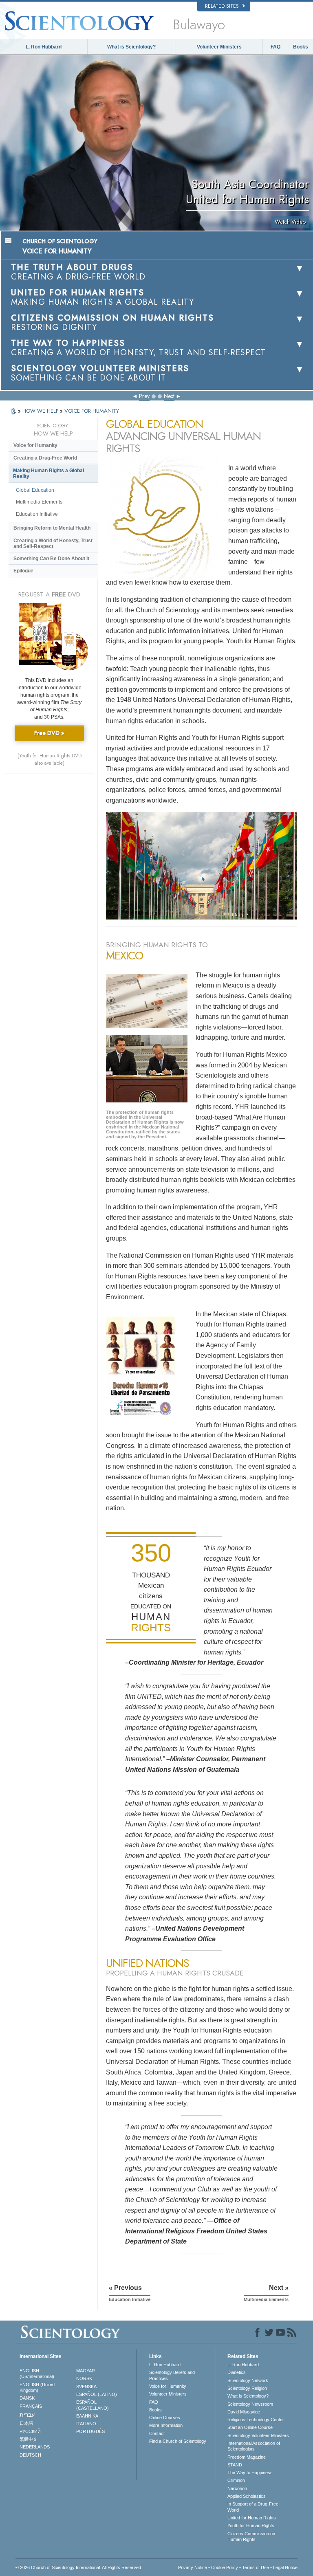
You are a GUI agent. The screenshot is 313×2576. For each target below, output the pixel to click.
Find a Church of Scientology (178, 2441)
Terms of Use (256, 2567)
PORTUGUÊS (90, 2431)
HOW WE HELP (41, 411)
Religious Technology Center (256, 2420)
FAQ (276, 47)
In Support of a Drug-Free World (253, 2507)
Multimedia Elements (39, 502)
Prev (144, 396)
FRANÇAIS (31, 2406)
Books (301, 47)
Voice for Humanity (35, 445)
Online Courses (165, 2418)
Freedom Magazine (247, 2457)
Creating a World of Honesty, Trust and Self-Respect (53, 543)
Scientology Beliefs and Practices (172, 2375)
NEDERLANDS (35, 2447)
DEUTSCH (30, 2455)
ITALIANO (86, 2424)
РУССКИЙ (30, 2431)
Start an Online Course (250, 2427)
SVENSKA (86, 2387)
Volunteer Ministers (219, 47)
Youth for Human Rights (251, 2525)
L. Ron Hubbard (44, 47)
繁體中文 (29, 2439)
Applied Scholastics (247, 2496)
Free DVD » (49, 733)
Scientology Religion (247, 2388)
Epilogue (23, 571)
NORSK (84, 2378)
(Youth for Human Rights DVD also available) (50, 759)
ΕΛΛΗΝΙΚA (87, 2416)
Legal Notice (285, 2567)
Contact (157, 2433)
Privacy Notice (193, 2567)
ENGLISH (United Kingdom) (37, 2387)
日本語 (26, 2423)
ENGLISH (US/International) (37, 2374)
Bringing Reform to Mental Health (52, 528)
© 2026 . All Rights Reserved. (79, 2567)
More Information (166, 2425)
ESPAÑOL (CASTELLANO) (93, 2405)
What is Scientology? (131, 47)
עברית (27, 2415)
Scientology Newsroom (250, 2404)
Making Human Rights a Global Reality (48, 473)
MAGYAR (86, 2371)
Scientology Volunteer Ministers (258, 2435)
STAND (235, 2465)
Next (169, 396)
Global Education (35, 490)
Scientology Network (248, 2380)
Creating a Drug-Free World (45, 458)
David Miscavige (244, 2412)
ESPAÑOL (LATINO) (97, 2394)
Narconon (237, 2488)
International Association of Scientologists (254, 2446)
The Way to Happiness (250, 2473)
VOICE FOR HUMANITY (92, 411)
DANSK (27, 2398)
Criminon (236, 2480)
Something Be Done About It (51, 559)
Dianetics (237, 2372)
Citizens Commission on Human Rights (251, 2536)
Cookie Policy (225, 2567)
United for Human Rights (252, 2518)
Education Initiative (37, 514)
